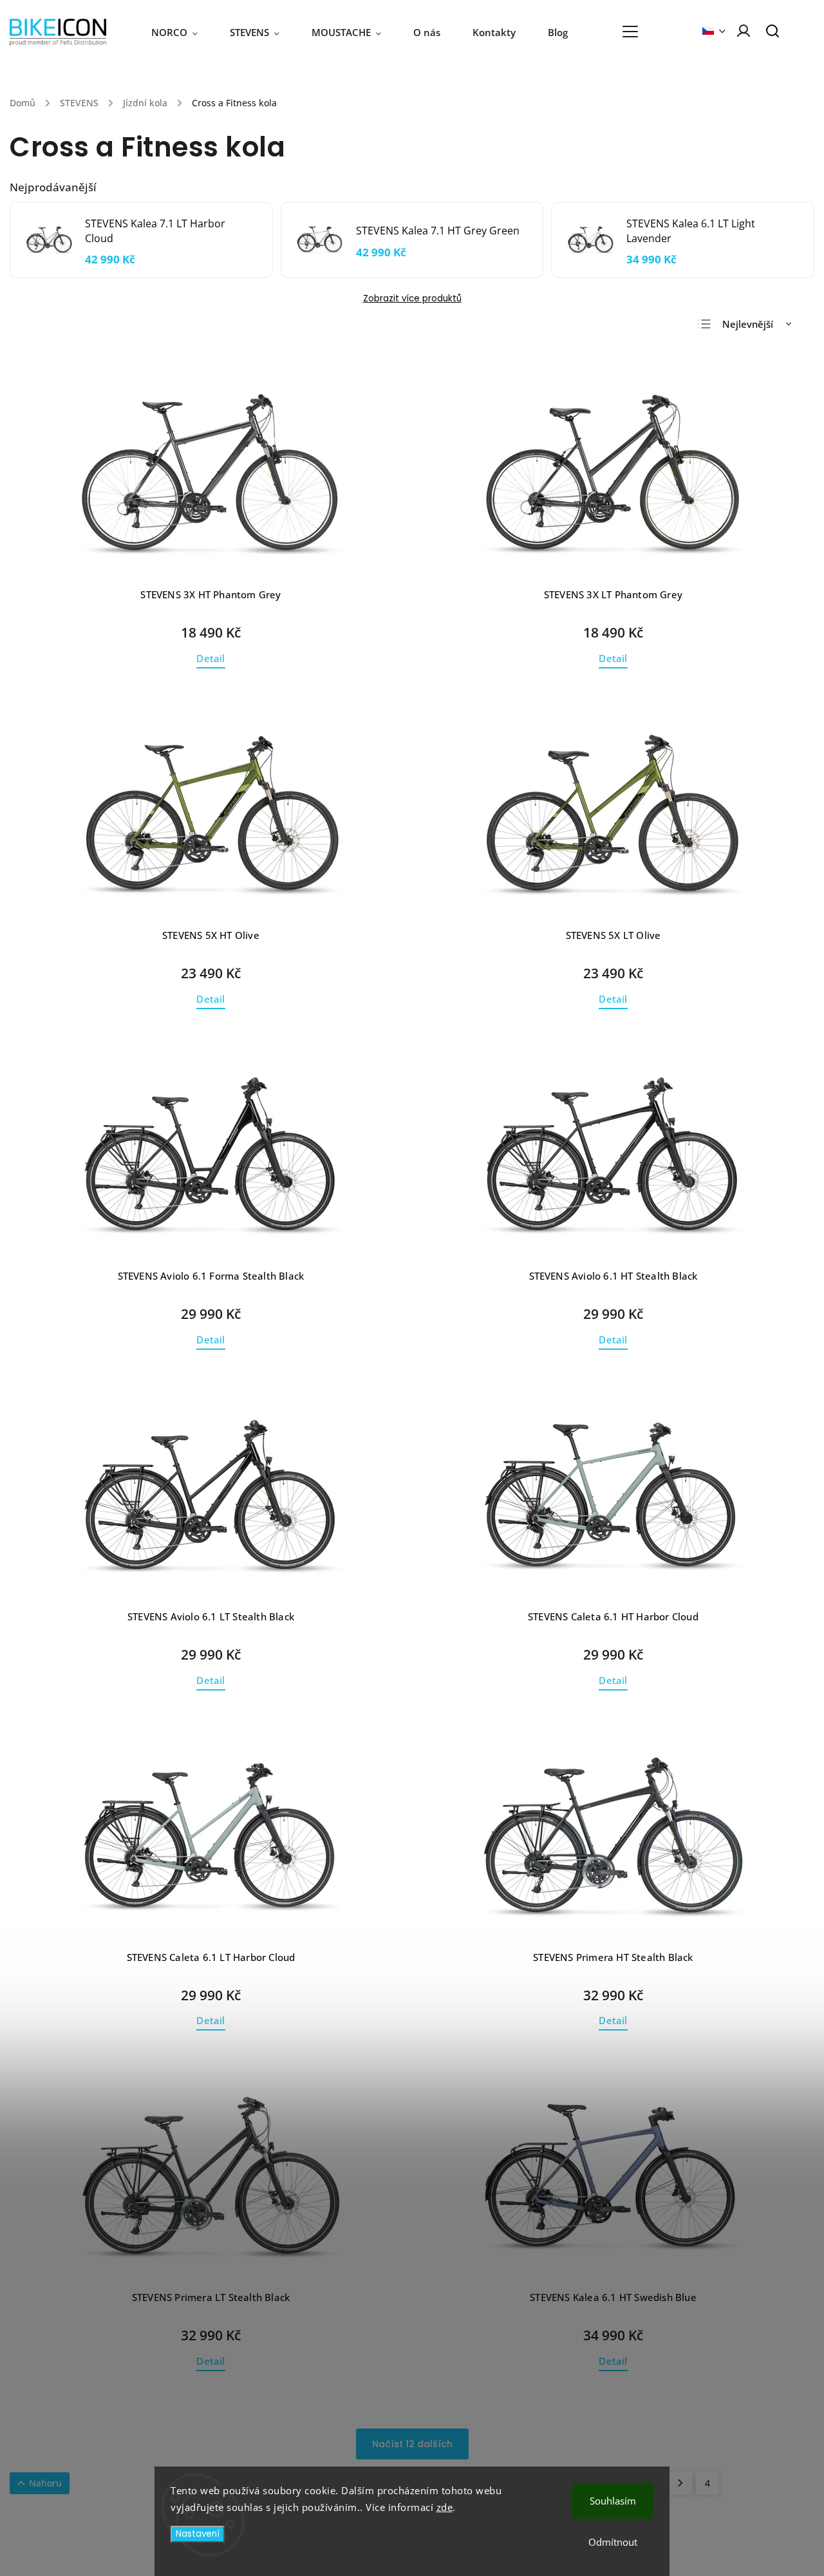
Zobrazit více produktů (412, 298)
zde (445, 2507)
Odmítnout (613, 2542)
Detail (211, 658)
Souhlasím (613, 2501)
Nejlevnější (748, 324)
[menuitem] (183, 32)
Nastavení (198, 2534)
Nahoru (45, 2483)
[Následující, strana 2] (680, 2483)
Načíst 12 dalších (412, 2444)
